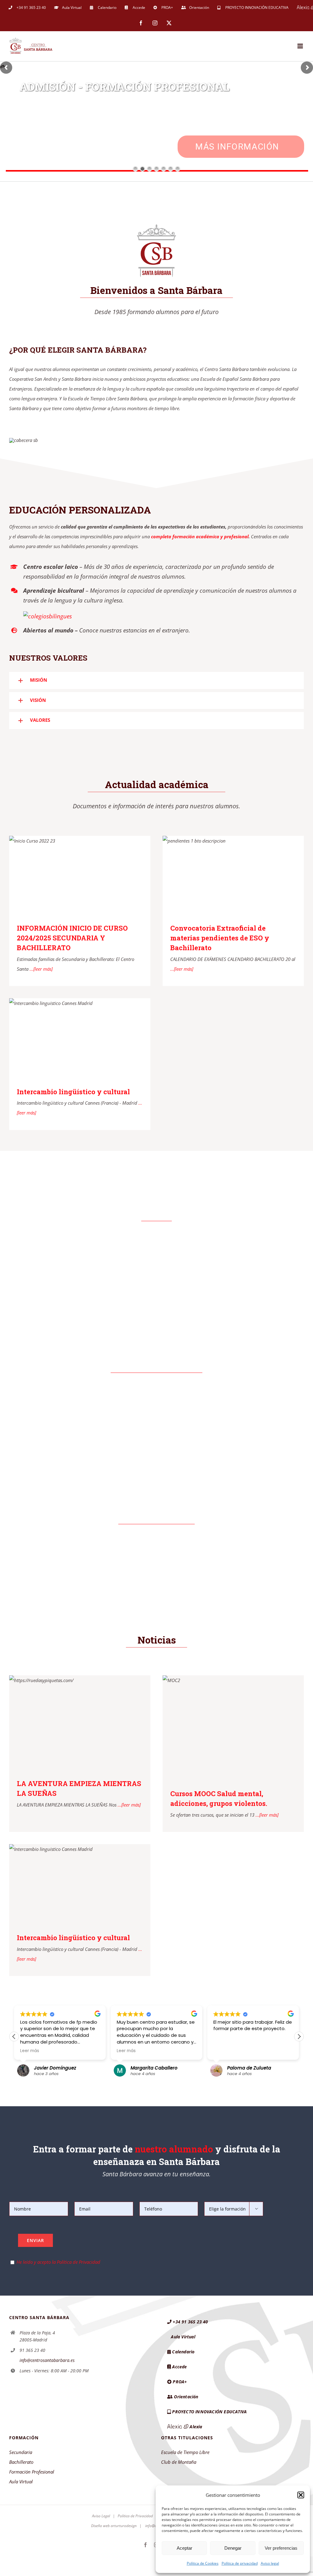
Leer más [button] (44, 2051)
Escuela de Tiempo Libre (185, 2452)
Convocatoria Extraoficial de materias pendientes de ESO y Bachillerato (220, 938)
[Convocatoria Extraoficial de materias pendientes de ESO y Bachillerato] (233, 875)
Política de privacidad (240, 2563)
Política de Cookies (203, 2563)
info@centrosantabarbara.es (47, 2360)
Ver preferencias (281, 2548)
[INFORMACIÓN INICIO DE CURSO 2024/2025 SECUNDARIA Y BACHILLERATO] (80, 875)
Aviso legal (270, 2563)
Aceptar (184, 2548)
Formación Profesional (32, 2472)
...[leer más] (41, 969)
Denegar (233, 2548)
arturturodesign (124, 2526)
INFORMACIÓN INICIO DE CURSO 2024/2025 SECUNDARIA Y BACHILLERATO (72, 938)
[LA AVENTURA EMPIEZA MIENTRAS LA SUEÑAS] (80, 1722)
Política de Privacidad (135, 2516)
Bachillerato (21, 2462)
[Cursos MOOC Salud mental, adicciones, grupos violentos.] (233, 1728)
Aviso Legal (101, 2516)
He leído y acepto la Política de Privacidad (58, 2262)
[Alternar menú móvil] (301, 46)
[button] (301, 2495)
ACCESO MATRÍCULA (239, 147)
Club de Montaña (179, 2462)
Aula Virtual (21, 2481)
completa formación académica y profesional (200, 536)
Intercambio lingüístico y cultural (73, 1092)
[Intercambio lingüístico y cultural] (80, 1038)
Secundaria (21, 2452)
